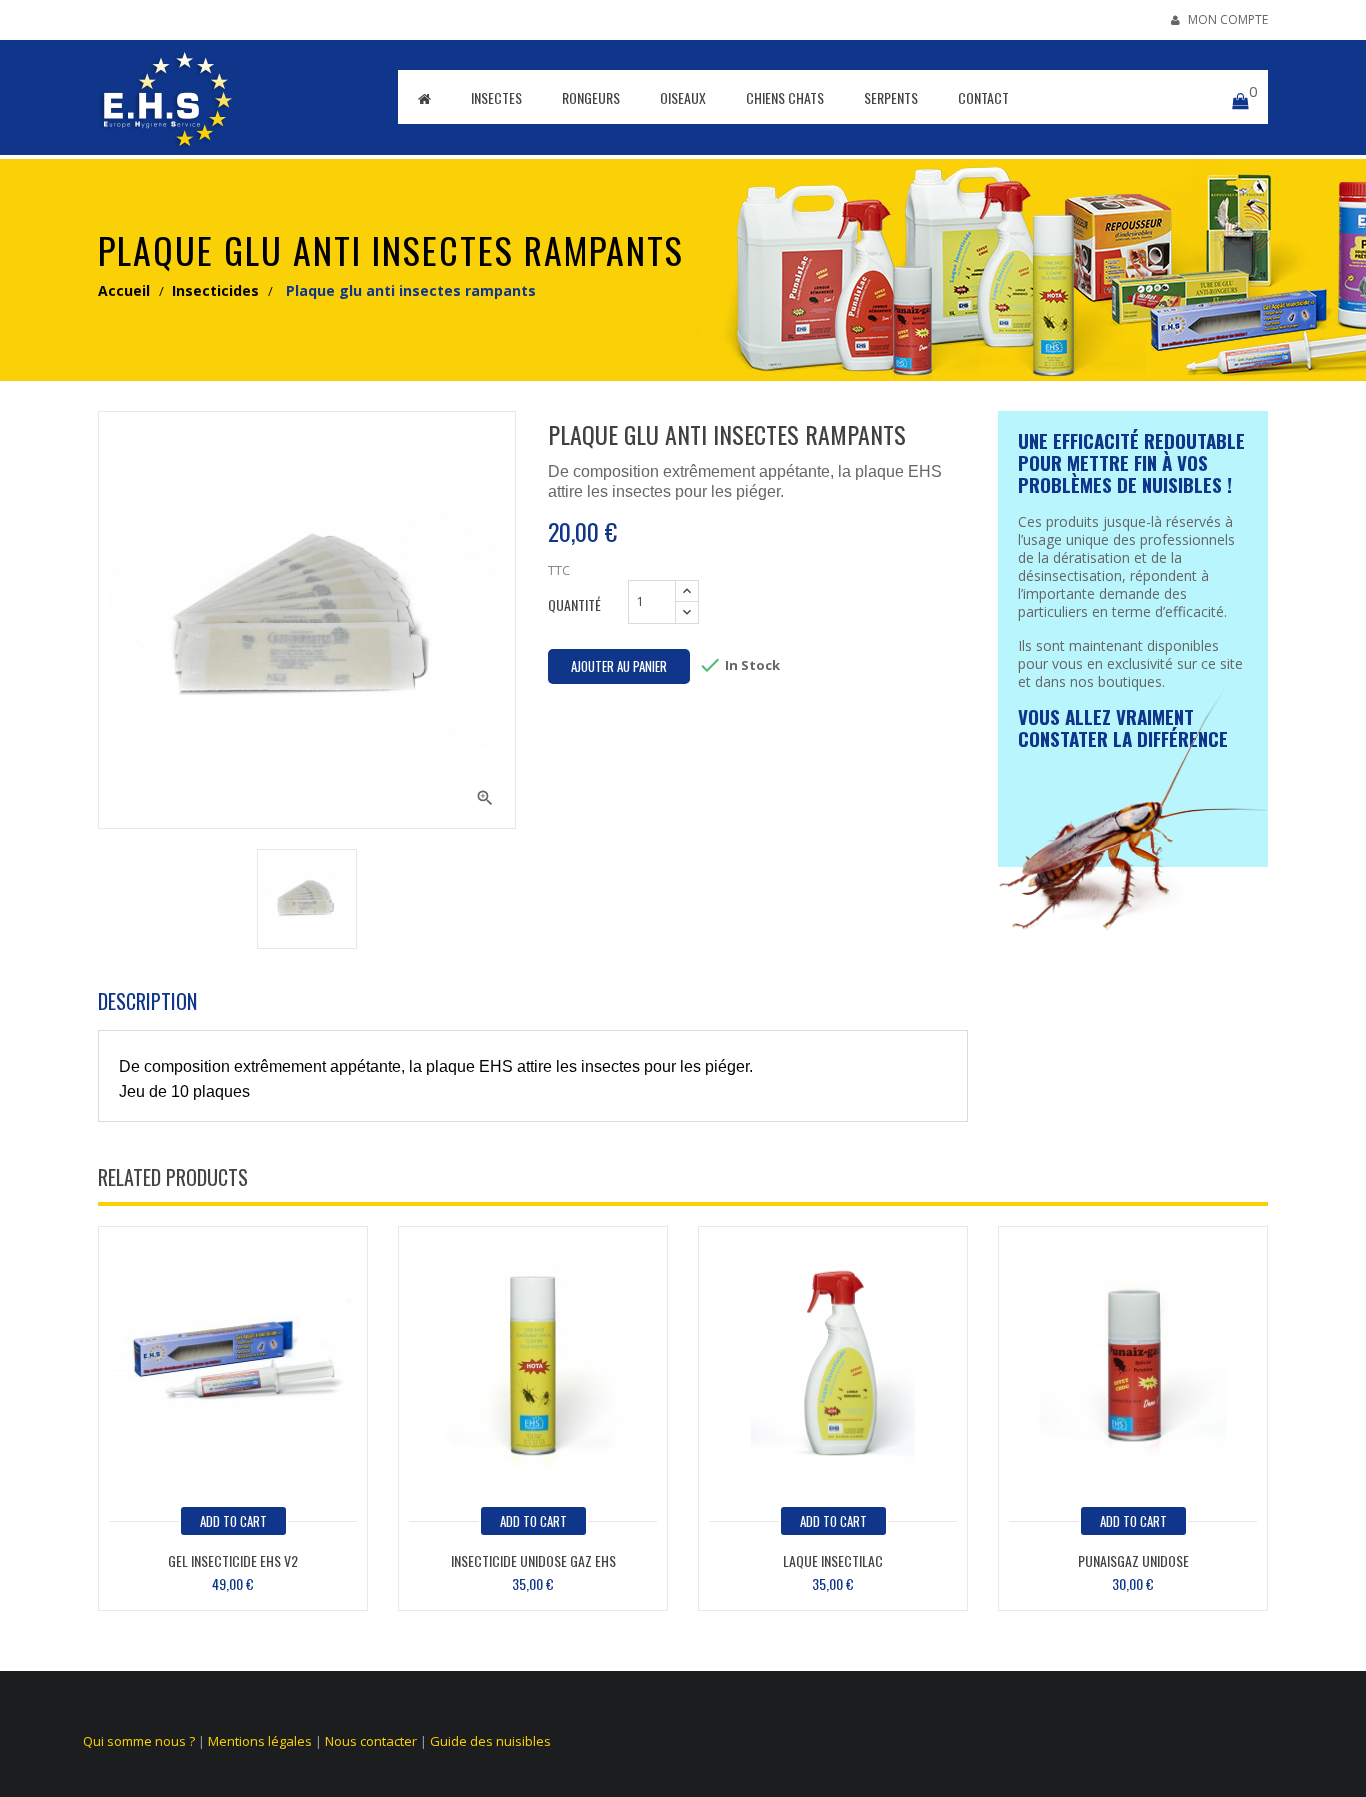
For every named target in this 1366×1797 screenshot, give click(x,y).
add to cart (233, 1521)
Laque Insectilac (833, 1560)
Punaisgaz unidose (1133, 1560)
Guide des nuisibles (490, 1741)
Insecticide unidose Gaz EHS (533, 1560)
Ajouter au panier (619, 666)
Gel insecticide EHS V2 (233, 1560)
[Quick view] (233, 1358)
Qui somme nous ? (139, 1741)
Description (147, 1001)
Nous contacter (371, 1741)
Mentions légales (260, 1741)
